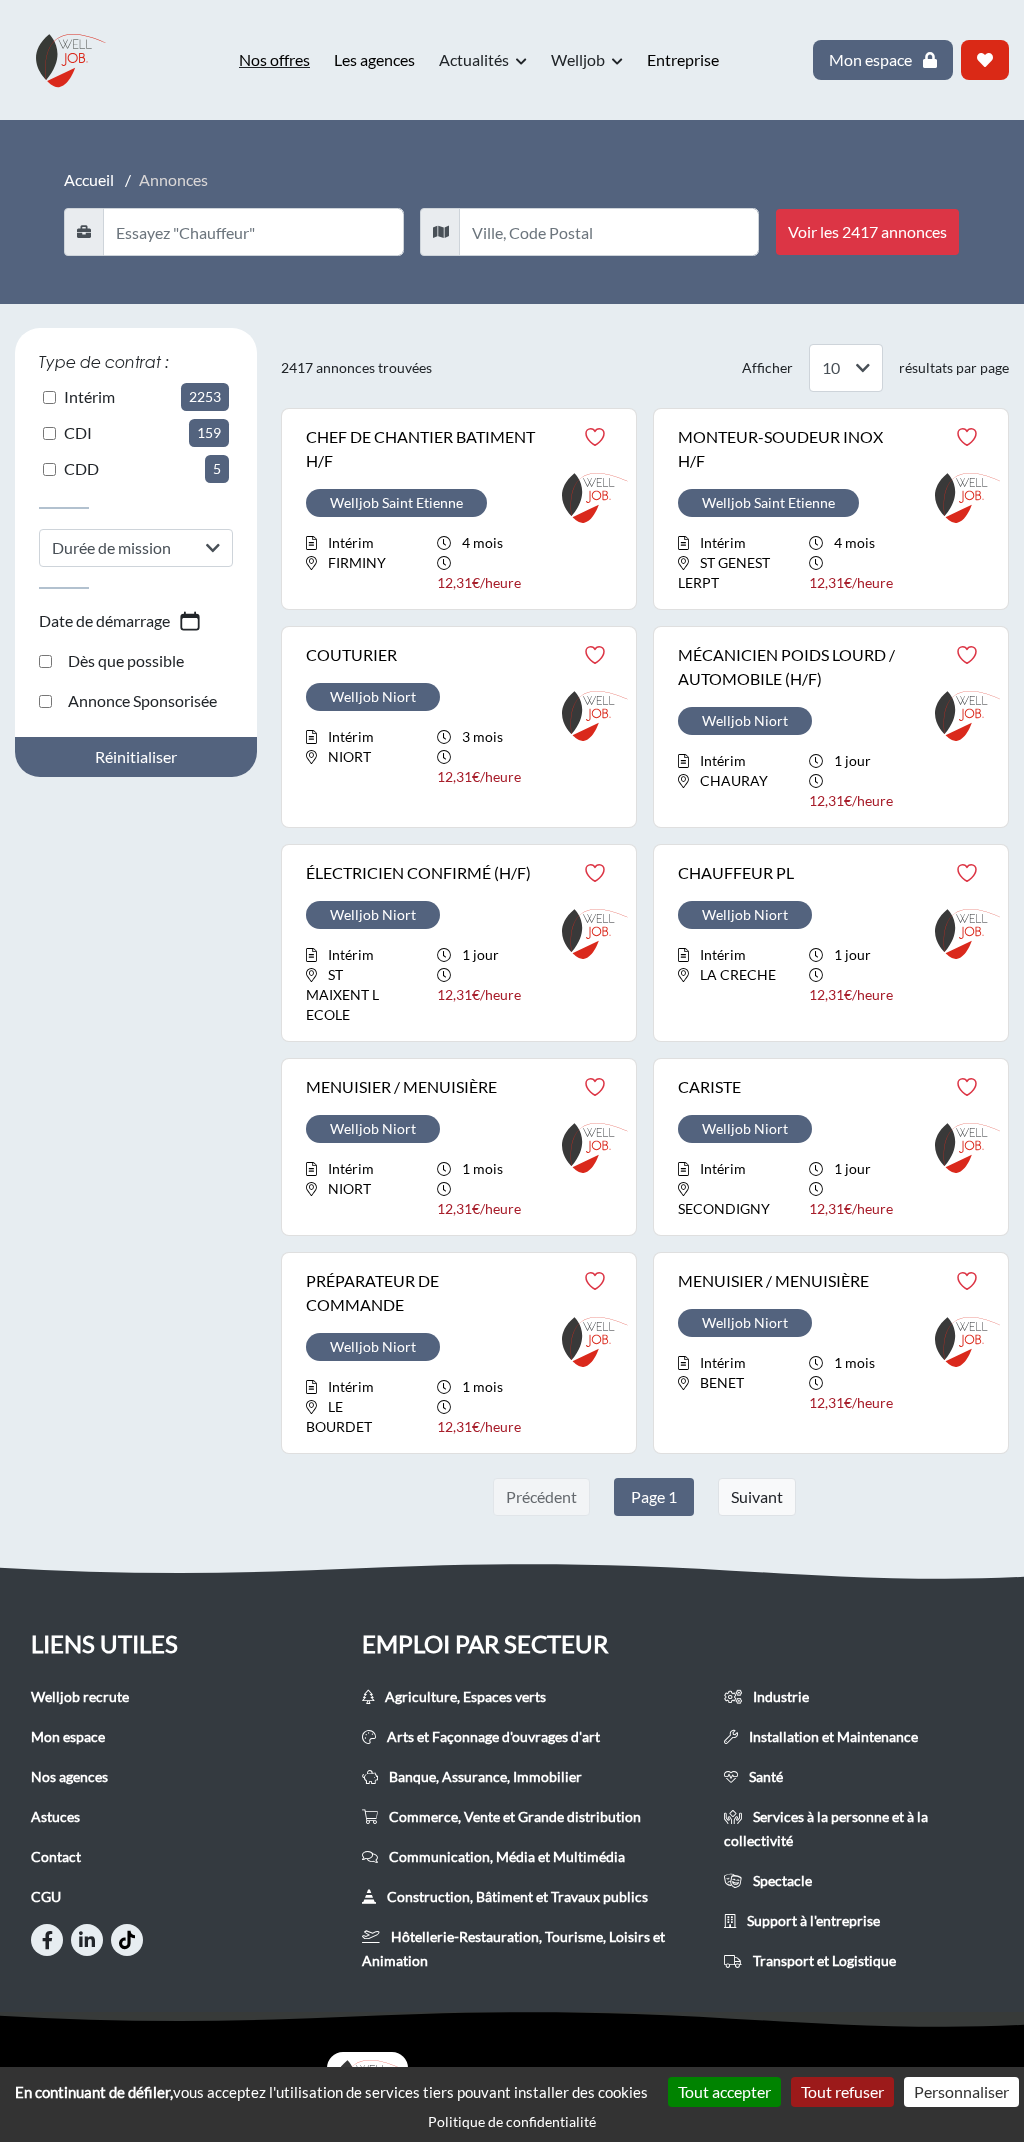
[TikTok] (127, 1940)
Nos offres (274, 59)
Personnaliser (961, 2091)
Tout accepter (724, 2091)
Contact (56, 1856)
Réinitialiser (136, 756)
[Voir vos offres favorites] (985, 60)
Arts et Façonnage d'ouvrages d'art (492, 1736)
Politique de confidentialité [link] (512, 2121)
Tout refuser (842, 2091)
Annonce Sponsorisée (142, 700)
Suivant (757, 1496)
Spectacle (781, 1880)
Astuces (55, 1816)
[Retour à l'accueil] (80, 60)
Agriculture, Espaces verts (464, 1696)
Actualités (475, 59)
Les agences (374, 59)
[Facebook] (47, 1940)
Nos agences (69, 1776)
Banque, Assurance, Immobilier (484, 1776)
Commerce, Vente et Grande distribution (513, 1816)
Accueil (89, 179)
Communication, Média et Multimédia (505, 1856)
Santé (764, 1776)
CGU (46, 1896)
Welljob (579, 59)
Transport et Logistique (823, 1960)
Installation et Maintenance (832, 1736)
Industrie (779, 1696)
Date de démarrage (104, 620)
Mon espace (68, 1736)
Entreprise (683, 59)
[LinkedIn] (87, 1940)
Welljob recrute (80, 1696)
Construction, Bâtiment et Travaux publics (516, 1896)
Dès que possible (126, 660)
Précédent (541, 1496)
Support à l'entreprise (812, 1920)
